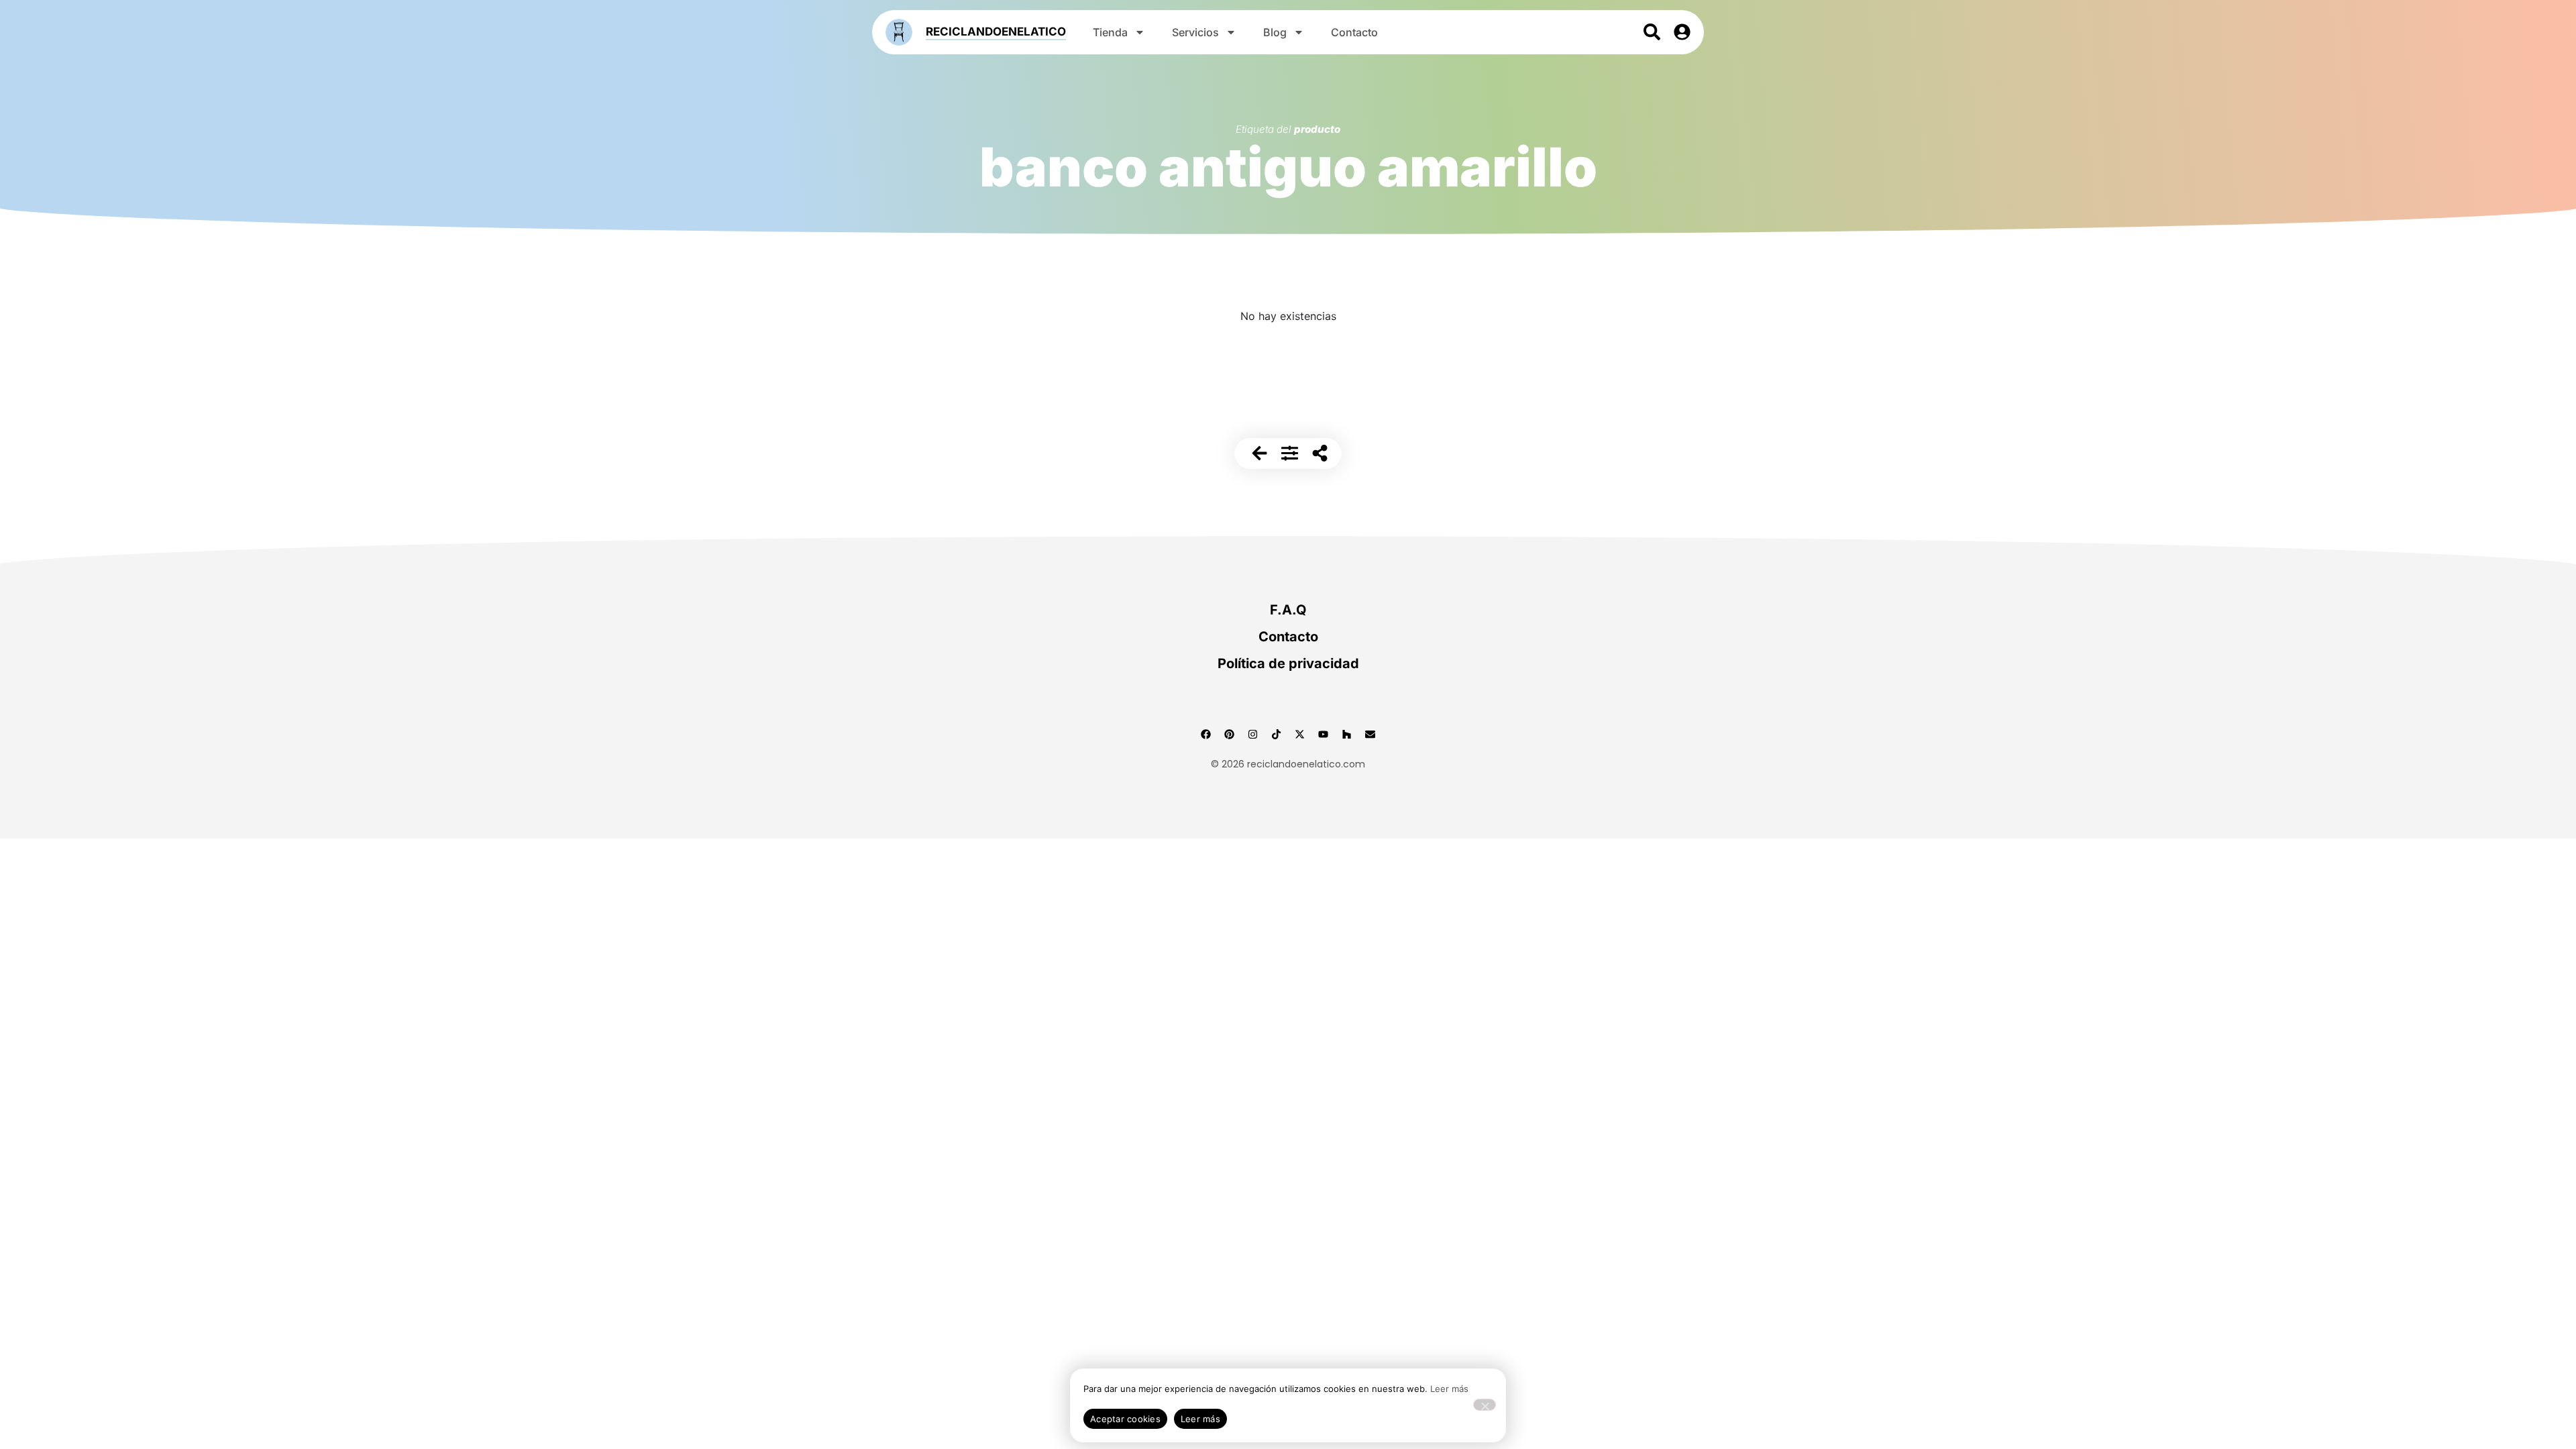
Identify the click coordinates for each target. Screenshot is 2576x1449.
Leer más (1449, 1389)
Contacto (1354, 32)
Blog (1275, 32)
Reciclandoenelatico (996, 32)
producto (1317, 129)
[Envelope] (1371, 734)
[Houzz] (1347, 734)
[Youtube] (1324, 734)
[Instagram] (1253, 734)
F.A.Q (1288, 610)
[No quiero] (1485, 1405)
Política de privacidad (1288, 663)
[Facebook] (1206, 734)
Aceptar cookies (1125, 1419)
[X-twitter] (1300, 734)
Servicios (1195, 32)
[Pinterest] (1230, 734)
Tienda (1110, 32)
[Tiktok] (1277, 734)
